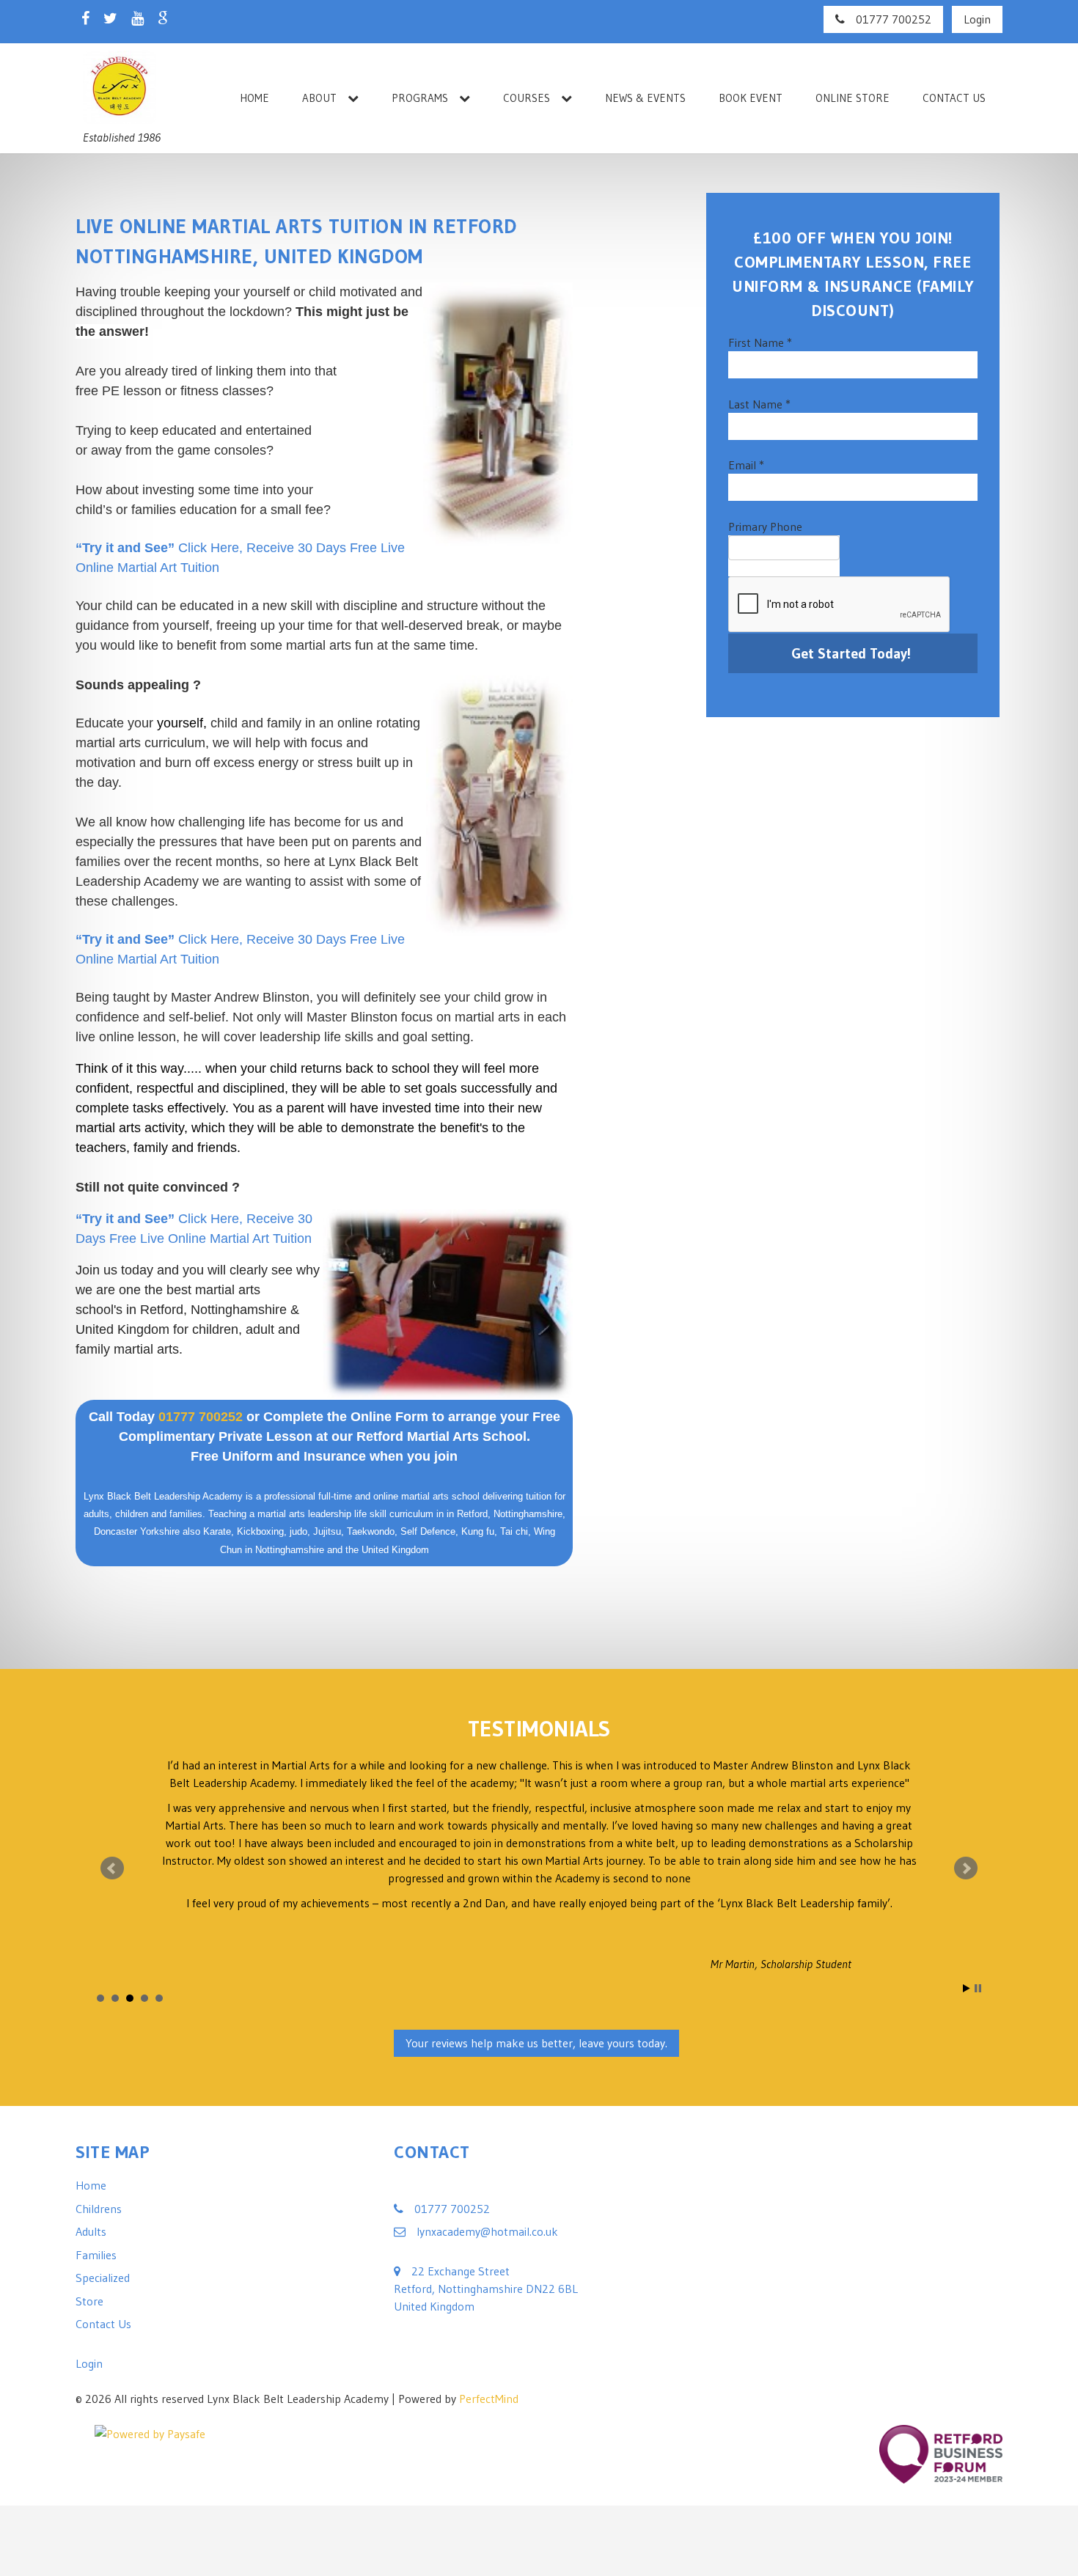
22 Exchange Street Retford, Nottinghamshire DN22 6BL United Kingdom (486, 2168)
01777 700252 (894, 19)
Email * (746, 465)
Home (254, 98)
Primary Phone (765, 526)
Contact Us (954, 98)
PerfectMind (489, 2278)
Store (89, 2181)
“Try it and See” (125, 548)
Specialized (103, 2157)
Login (977, 19)
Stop (978, 1868)
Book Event (751, 98)
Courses (527, 98)
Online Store (852, 98)
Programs (420, 98)
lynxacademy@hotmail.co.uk (487, 2111)
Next (966, 1808)
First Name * (760, 342)
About (319, 98)
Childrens (99, 2088)
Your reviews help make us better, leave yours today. (536, 1923)
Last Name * (759, 404)
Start (967, 1868)
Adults (91, 2111)
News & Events (645, 98)
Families (96, 2135)
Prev (112, 1808)
